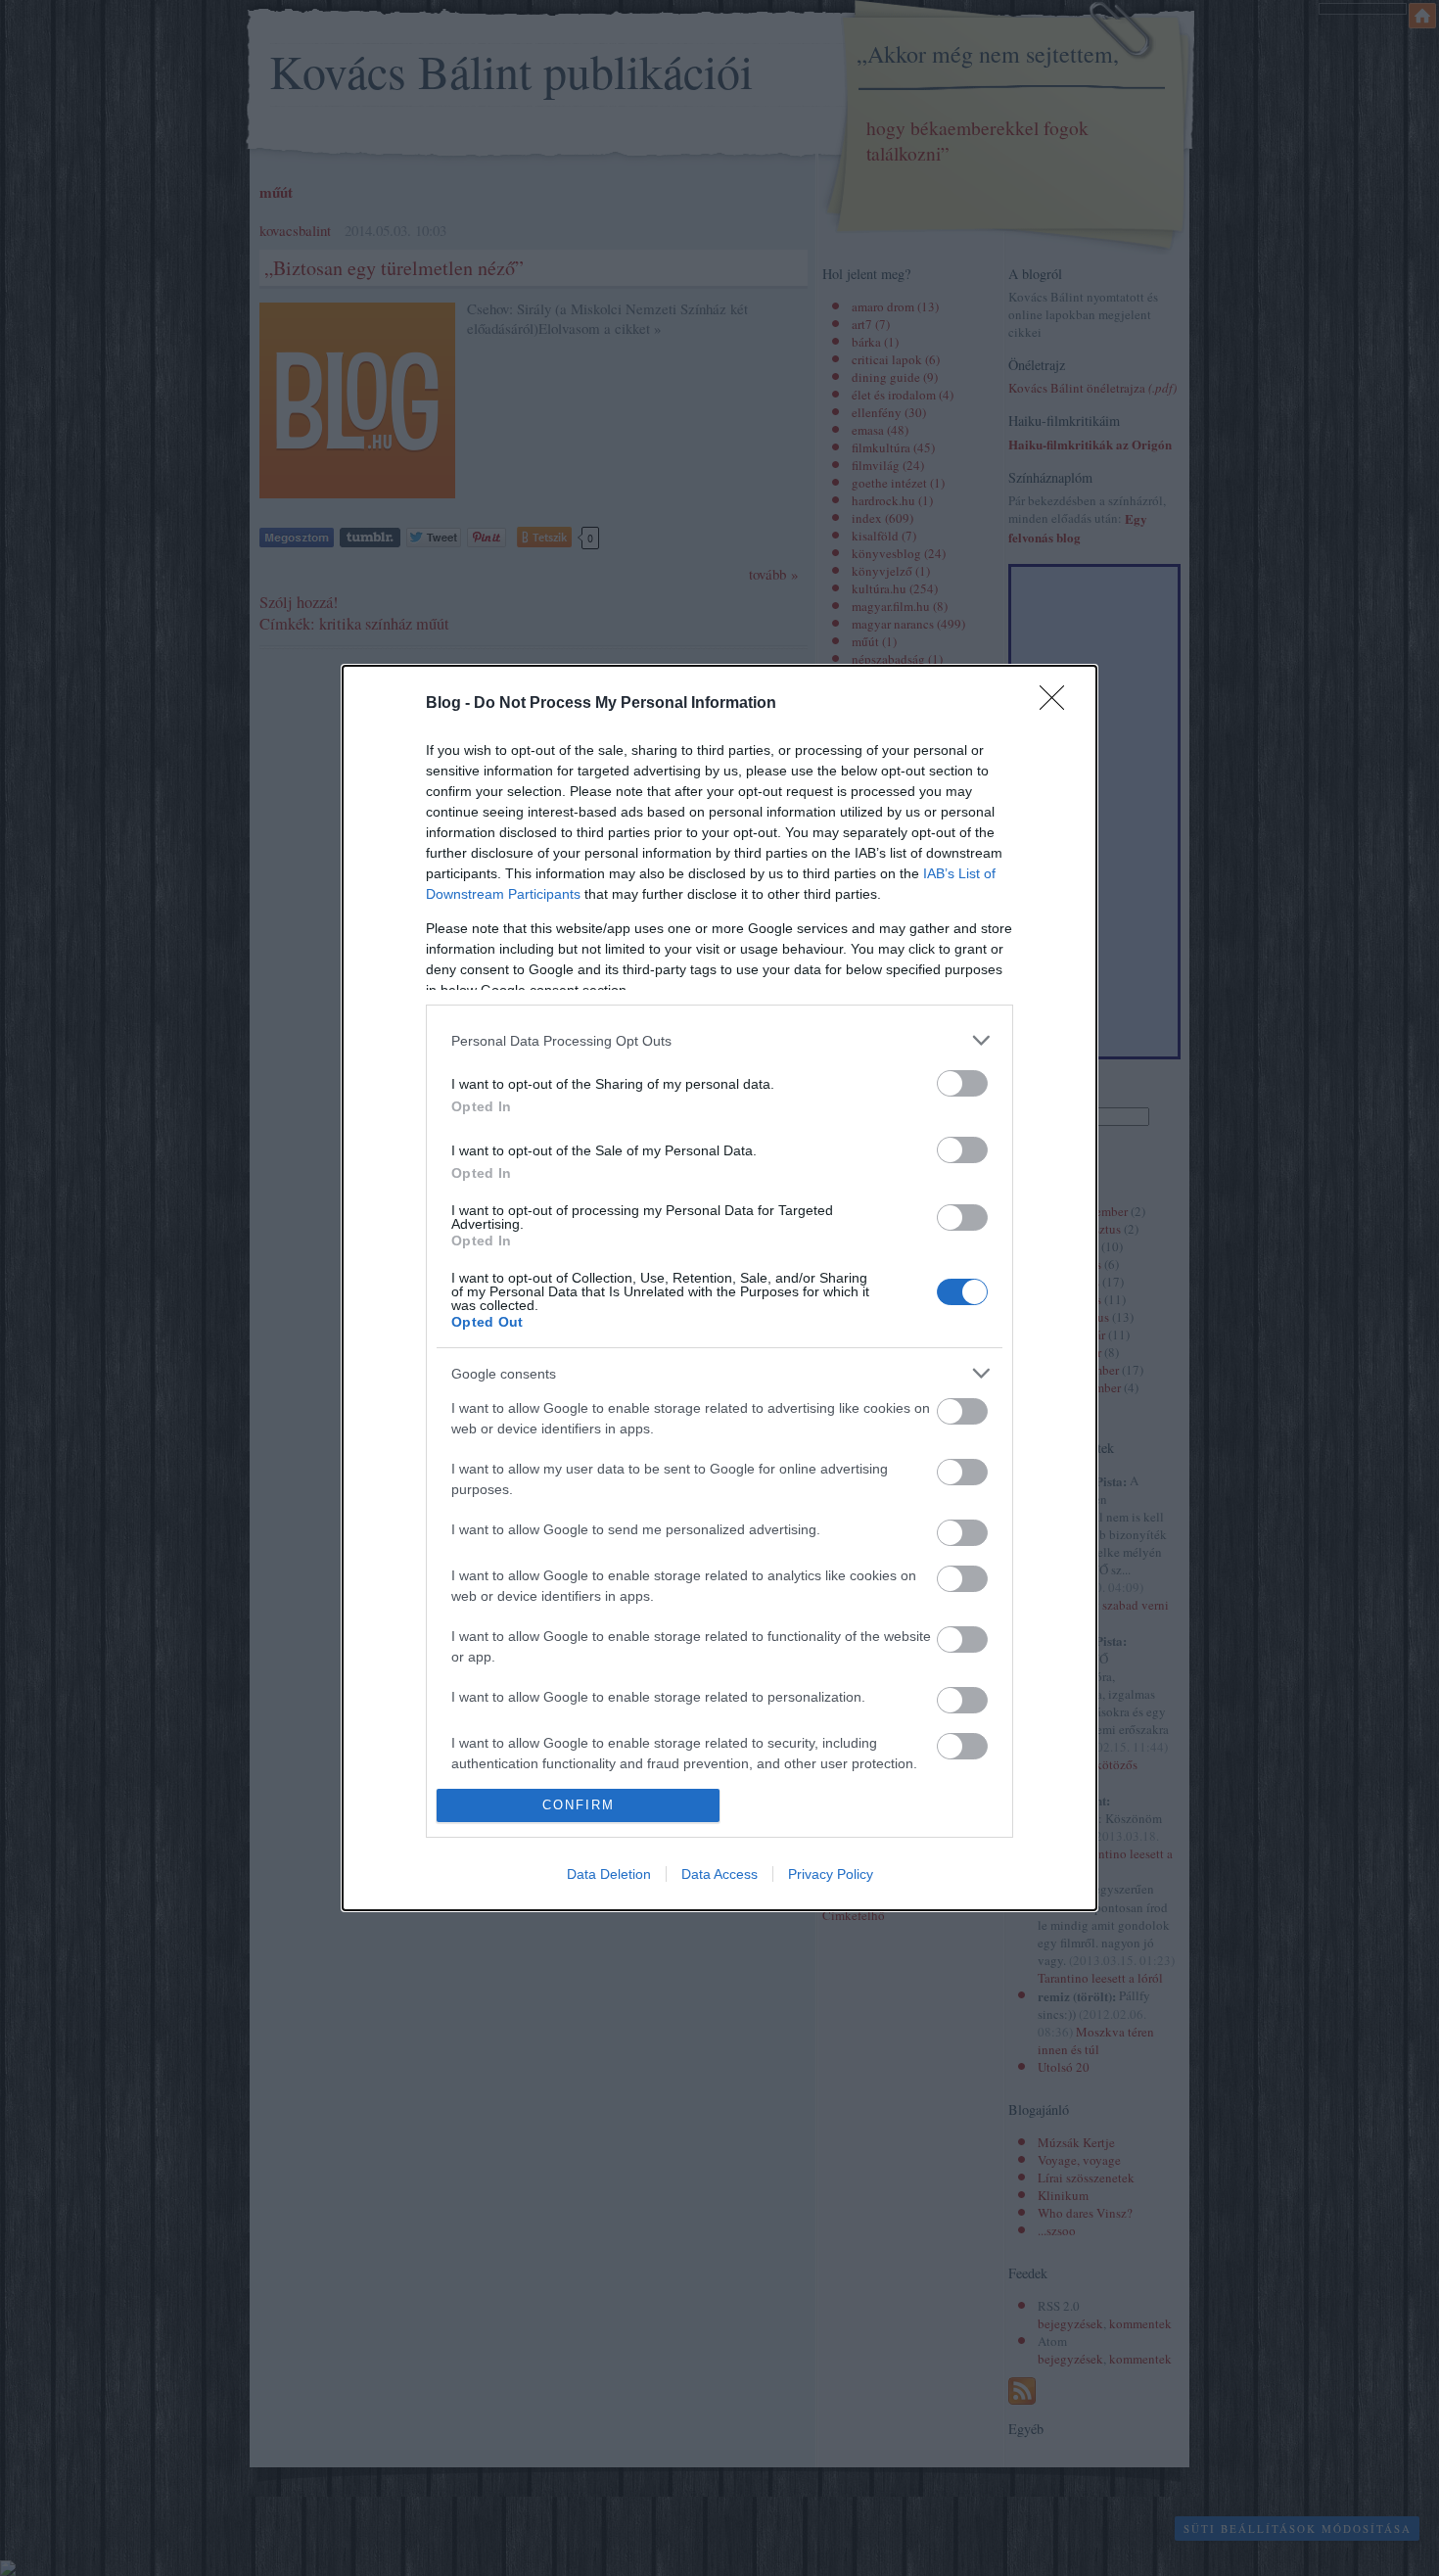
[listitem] (719, 1040)
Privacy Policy (831, 1874)
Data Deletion (609, 1874)
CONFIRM (579, 1805)
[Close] (1058, 704)
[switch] (962, 1083)
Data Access (719, 1874)
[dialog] (719, 1288)
